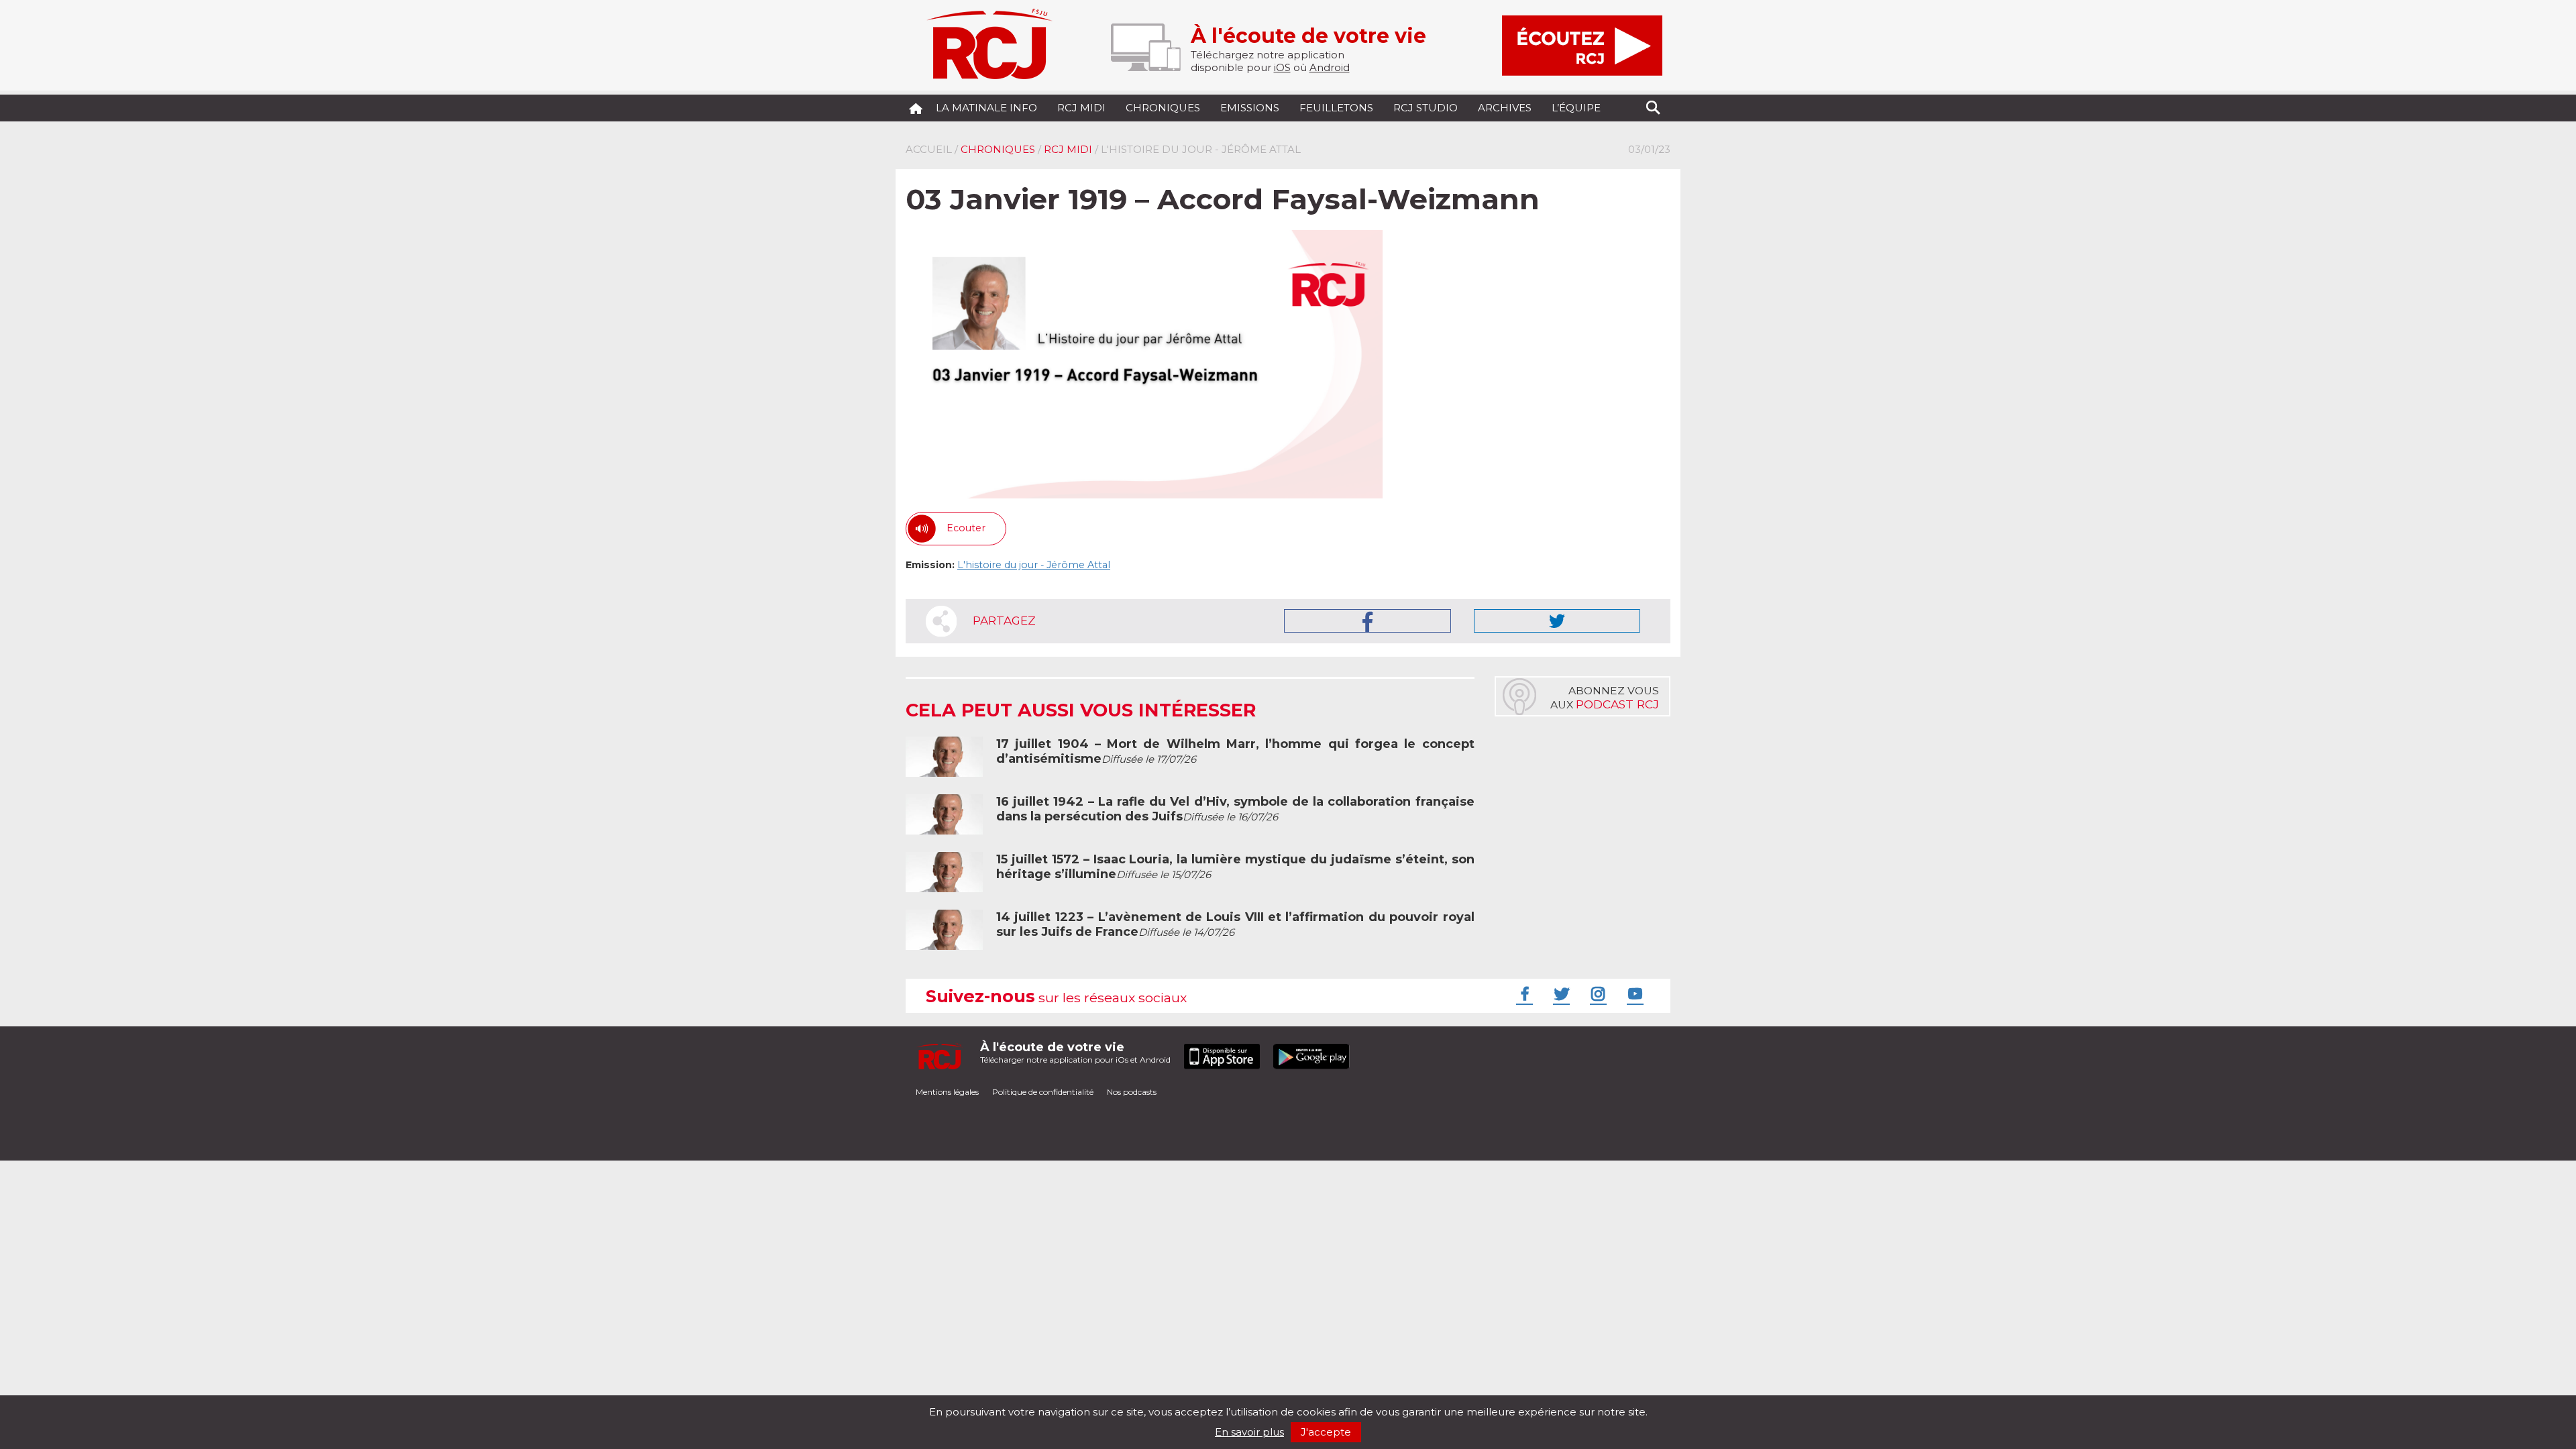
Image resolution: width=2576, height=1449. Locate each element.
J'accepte (1326, 1432)
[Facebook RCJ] (1523, 994)
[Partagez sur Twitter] (1557, 621)
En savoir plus (1249, 1432)
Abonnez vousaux (1605, 698)
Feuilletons (1336, 108)
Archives (1505, 108)
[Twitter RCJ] (1560, 994)
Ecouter (966, 528)
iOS (1282, 67)
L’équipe (1576, 108)
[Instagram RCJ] (1597, 994)
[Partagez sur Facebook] (1367, 621)
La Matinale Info (986, 108)
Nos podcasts (1132, 1092)
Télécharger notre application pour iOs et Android (1075, 1052)
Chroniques (1163, 108)
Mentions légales (947, 1092)
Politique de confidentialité (1043, 1092)
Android (1330, 67)
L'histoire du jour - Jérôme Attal (1034, 565)
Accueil (929, 149)
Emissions (1250, 108)
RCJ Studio (1426, 108)
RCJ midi (1081, 108)
